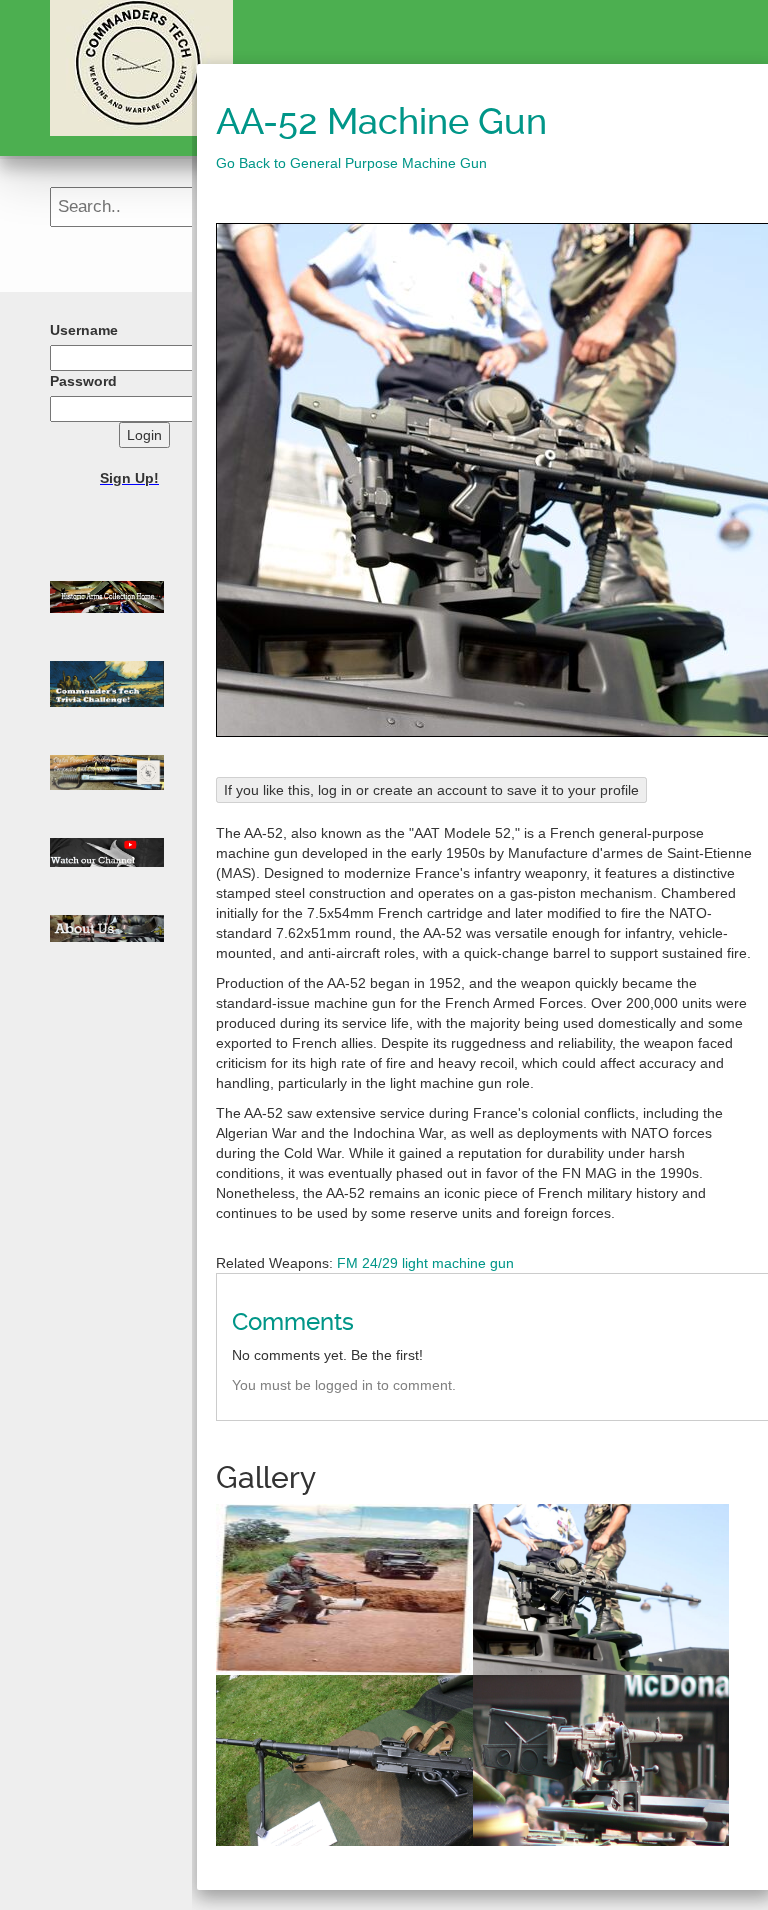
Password (83, 381)
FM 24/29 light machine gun (425, 1263)
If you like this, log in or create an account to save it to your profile (431, 790)
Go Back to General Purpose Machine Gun (351, 163)
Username (84, 330)
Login (144, 435)
